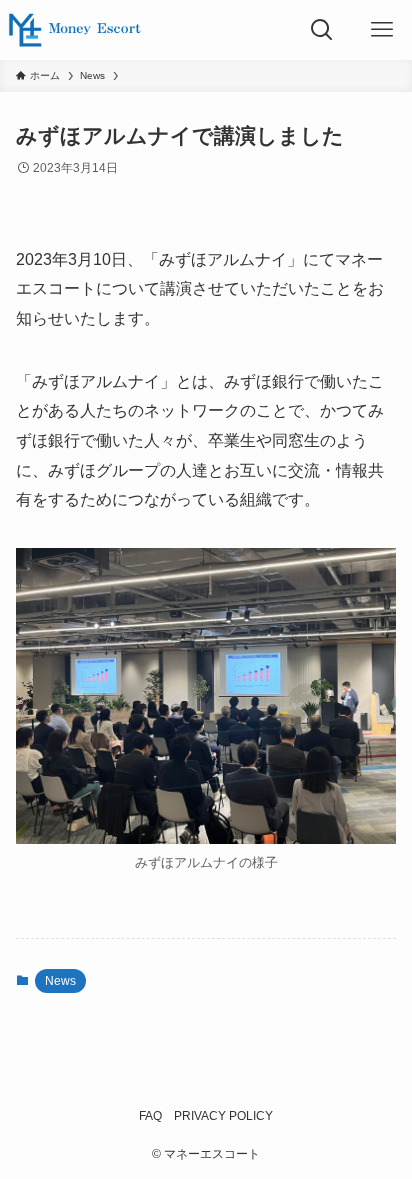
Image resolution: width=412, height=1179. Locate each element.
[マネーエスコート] (75, 30)
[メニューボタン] (382, 30)
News (60, 981)
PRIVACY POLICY (223, 1116)
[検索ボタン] (322, 30)
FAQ (150, 1116)
